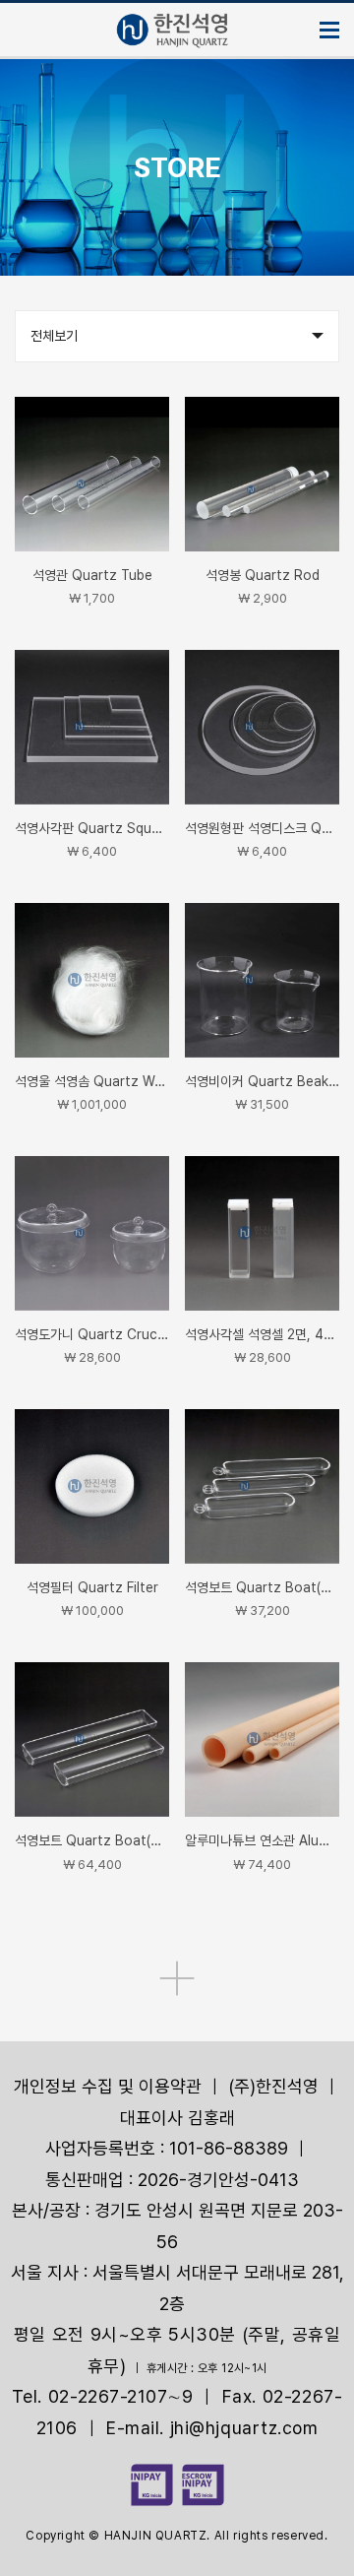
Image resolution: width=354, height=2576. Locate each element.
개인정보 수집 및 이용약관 (108, 2086)
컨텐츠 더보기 (177, 1978)
